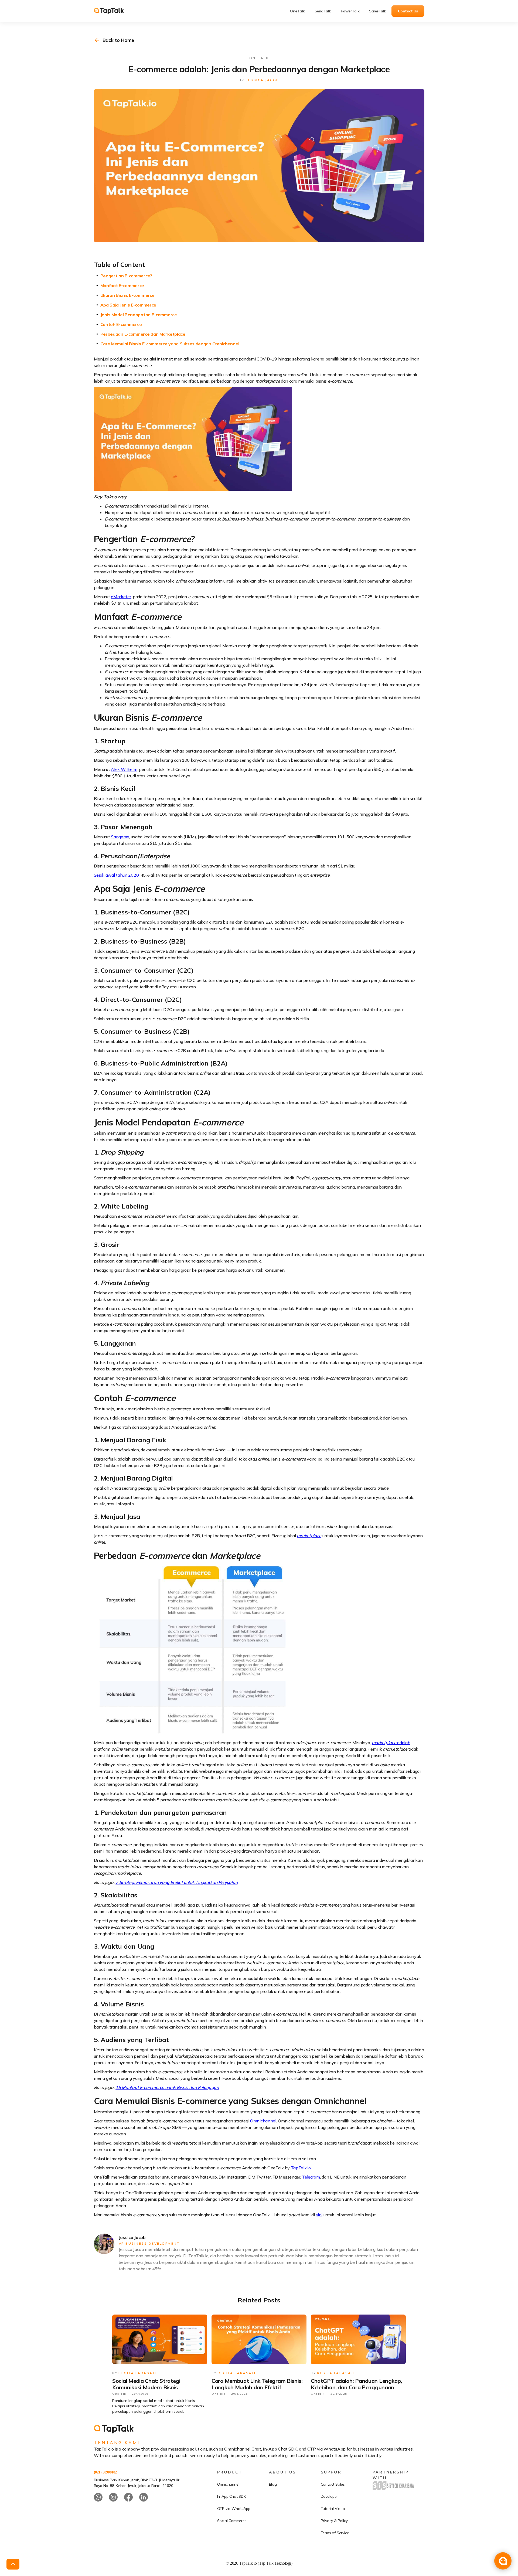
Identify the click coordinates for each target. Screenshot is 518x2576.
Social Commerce (232, 2521)
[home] (113, 11)
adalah (391, 1743)
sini (319, 2215)
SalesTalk (378, 11)
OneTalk (297, 11)
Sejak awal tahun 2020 (116, 875)
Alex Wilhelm (124, 769)
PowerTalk (350, 11)
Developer (329, 2496)
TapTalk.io (301, 2168)
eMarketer (121, 597)
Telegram (311, 2177)
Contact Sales (333, 2484)
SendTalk (323, 11)
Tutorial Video (333, 2509)
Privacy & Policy (334, 2521)
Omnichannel (263, 2121)
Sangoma (120, 837)
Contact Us (408, 11)
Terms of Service (335, 2533)
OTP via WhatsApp (234, 2509)
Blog (273, 2484)
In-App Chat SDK (231, 2496)
